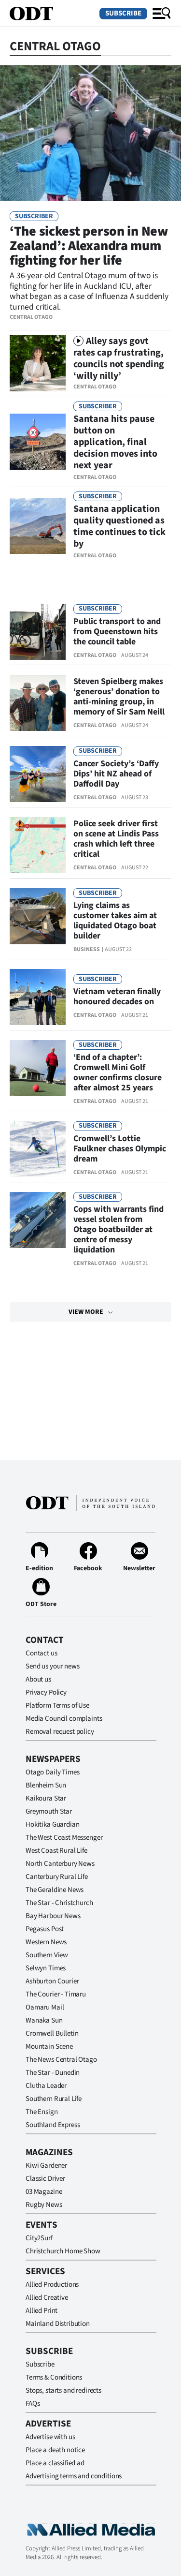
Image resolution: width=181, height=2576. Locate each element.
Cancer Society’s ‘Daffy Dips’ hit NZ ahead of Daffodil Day (116, 774)
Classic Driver (45, 2179)
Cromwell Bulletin (52, 2033)
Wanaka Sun (44, 2020)
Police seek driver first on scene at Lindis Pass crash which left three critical (116, 839)
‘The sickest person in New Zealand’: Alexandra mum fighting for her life (89, 246)
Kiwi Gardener (46, 2166)
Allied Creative (47, 2298)
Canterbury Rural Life (57, 1877)
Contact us (42, 1653)
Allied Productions (52, 2285)
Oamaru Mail (45, 2007)
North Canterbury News (60, 1864)
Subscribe (123, 13)
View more (86, 1312)
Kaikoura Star (46, 1798)
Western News (46, 1942)
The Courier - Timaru (56, 1994)
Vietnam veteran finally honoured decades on (117, 997)
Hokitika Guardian (52, 1824)
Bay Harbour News (53, 1916)
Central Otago (31, 317)
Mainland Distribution (58, 2324)
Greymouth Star (49, 1811)
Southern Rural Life (54, 2099)
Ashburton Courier (52, 1981)
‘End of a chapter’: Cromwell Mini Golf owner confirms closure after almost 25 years (118, 1072)
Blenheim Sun (46, 1785)
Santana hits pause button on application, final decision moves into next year (115, 442)
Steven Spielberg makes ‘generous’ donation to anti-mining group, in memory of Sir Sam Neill (119, 697)
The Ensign (42, 2112)
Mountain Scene (49, 2047)
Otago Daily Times (52, 1772)
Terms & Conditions (54, 2377)
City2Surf (39, 2238)
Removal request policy (60, 1732)
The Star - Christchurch (59, 1903)
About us (38, 1679)
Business (87, 949)
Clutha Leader (46, 2086)
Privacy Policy (46, 1692)
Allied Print (42, 2311)
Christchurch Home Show (63, 2251)
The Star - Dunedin (53, 2073)
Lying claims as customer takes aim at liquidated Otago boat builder (115, 921)
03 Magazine (44, 2192)
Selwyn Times (46, 1968)
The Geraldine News (55, 1890)
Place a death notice (55, 2450)
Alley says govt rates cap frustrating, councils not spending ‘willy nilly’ (119, 358)
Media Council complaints (64, 1719)
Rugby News (44, 2205)
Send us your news (52, 1666)
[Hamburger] (162, 14)
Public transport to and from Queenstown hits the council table (117, 632)
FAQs (33, 2404)
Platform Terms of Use (57, 1705)
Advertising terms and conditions (74, 2476)
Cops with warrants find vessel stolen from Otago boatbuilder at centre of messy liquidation (118, 1229)
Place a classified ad (55, 2463)
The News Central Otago (61, 2060)
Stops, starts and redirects (63, 2390)
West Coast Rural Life (56, 1851)
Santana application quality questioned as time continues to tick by (119, 526)
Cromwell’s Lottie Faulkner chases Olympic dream (120, 1149)
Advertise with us (50, 2437)
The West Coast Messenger (64, 1838)
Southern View (47, 1955)
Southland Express (53, 2125)
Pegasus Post (45, 1929)
